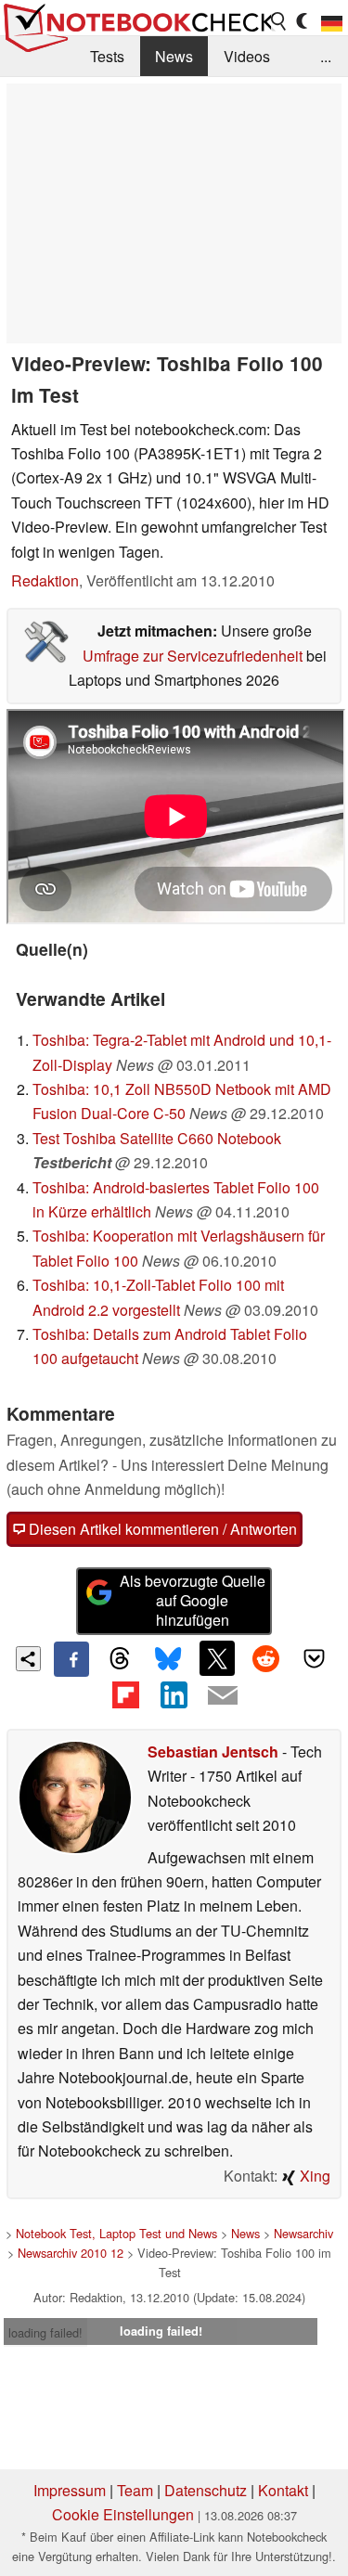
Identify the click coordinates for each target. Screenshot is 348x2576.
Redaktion (45, 580)
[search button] (279, 21)
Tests (107, 56)
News (174, 56)
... (326, 56)
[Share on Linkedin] (174, 1694)
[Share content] (28, 1659)
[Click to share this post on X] (217, 1658)
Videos (247, 56)
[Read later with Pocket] (315, 1658)
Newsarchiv (303, 2233)
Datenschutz (206, 2490)
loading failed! (45, 2332)
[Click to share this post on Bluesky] (168, 1659)
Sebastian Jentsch (213, 1752)
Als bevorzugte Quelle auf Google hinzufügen (193, 1600)
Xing (313, 2176)
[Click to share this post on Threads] (120, 1659)
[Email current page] (223, 1696)
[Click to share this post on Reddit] (265, 1658)
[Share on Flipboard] (125, 1694)
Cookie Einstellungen (123, 2514)
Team (135, 2490)
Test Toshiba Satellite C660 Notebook (157, 1138)
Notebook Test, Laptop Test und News (116, 2233)
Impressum (70, 2490)
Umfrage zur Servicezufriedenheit (193, 656)
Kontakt (283, 2490)
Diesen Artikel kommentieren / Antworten (161, 1529)
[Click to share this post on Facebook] (71, 1659)
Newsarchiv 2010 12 (71, 2253)
